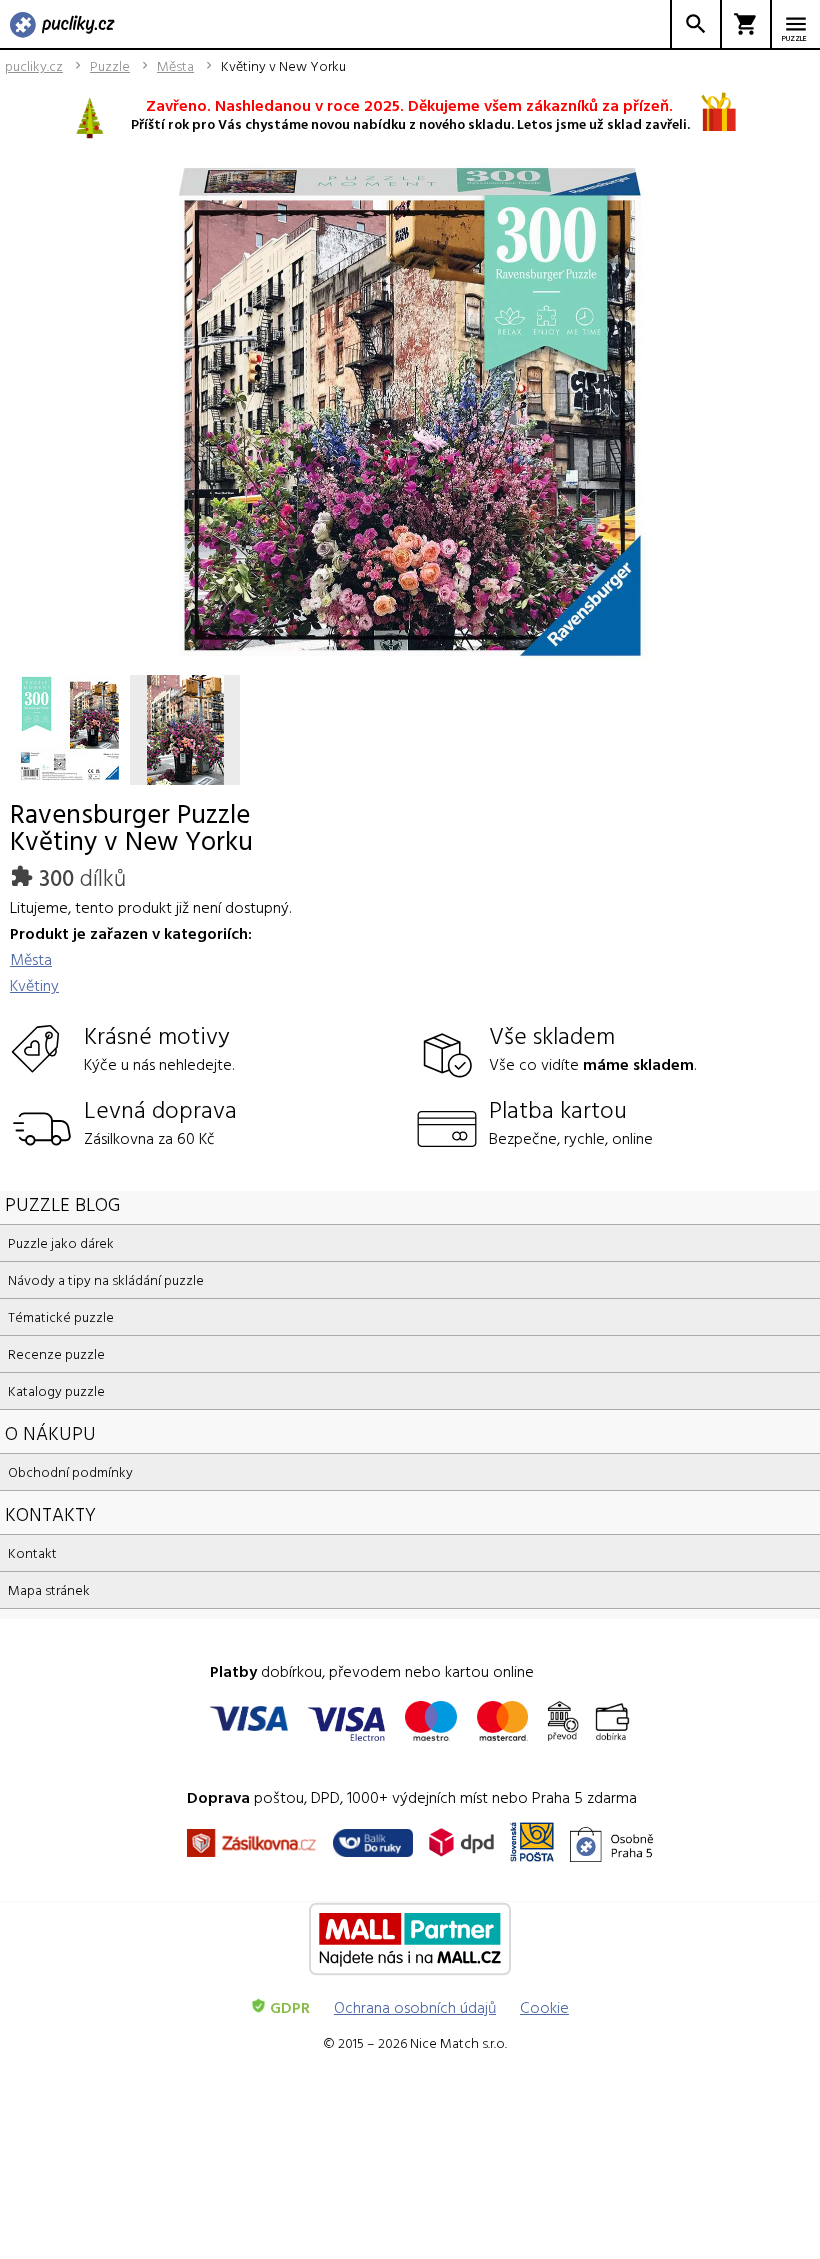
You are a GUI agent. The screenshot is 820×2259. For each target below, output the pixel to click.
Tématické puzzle (61, 1316)
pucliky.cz (34, 66)
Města (175, 66)
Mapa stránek (49, 1589)
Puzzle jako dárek (61, 1242)
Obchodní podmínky (70, 1471)
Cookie (544, 2007)
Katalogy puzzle (56, 1390)
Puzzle (110, 66)
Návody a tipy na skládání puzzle (106, 1279)
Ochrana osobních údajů (415, 2007)
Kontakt (32, 1552)
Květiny (34, 985)
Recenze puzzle (56, 1353)
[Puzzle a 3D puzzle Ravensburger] (62, 26)
